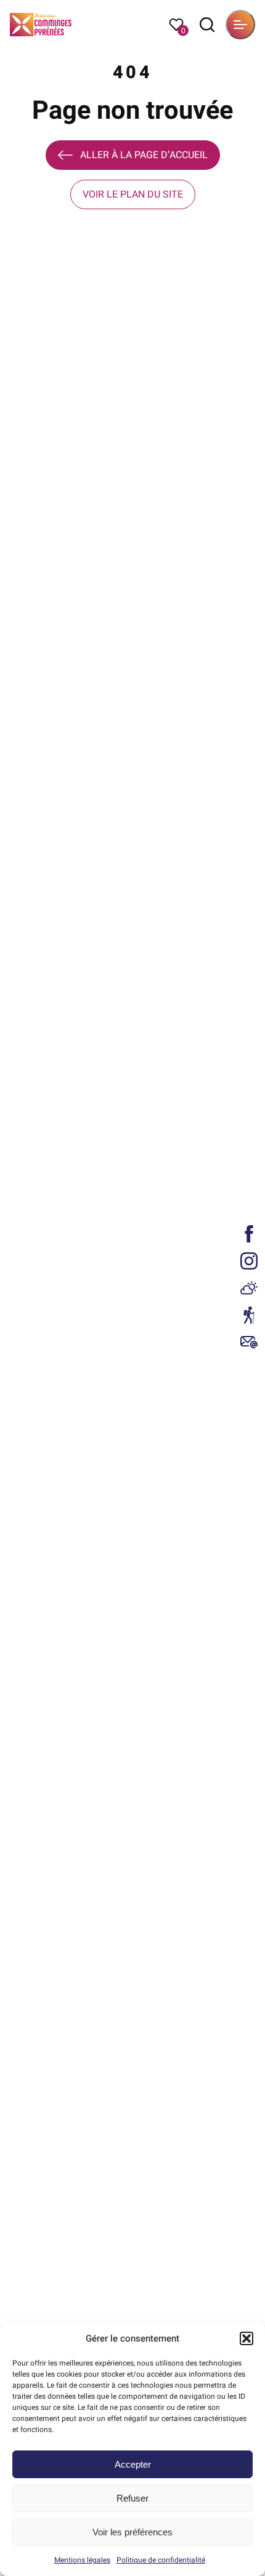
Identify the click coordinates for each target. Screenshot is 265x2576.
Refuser (132, 2498)
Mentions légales (82, 2560)
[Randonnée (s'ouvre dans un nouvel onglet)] (249, 1315)
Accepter (133, 2464)
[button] (247, 2338)
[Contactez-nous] (249, 1342)
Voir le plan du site (133, 194)
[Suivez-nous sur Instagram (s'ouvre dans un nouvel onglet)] (249, 1261)
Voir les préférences (132, 2532)
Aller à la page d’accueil (144, 155)
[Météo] (249, 1288)
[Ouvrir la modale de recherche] (207, 25)
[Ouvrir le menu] (240, 25)
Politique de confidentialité (161, 2560)
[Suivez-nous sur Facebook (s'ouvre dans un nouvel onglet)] (249, 1234)
